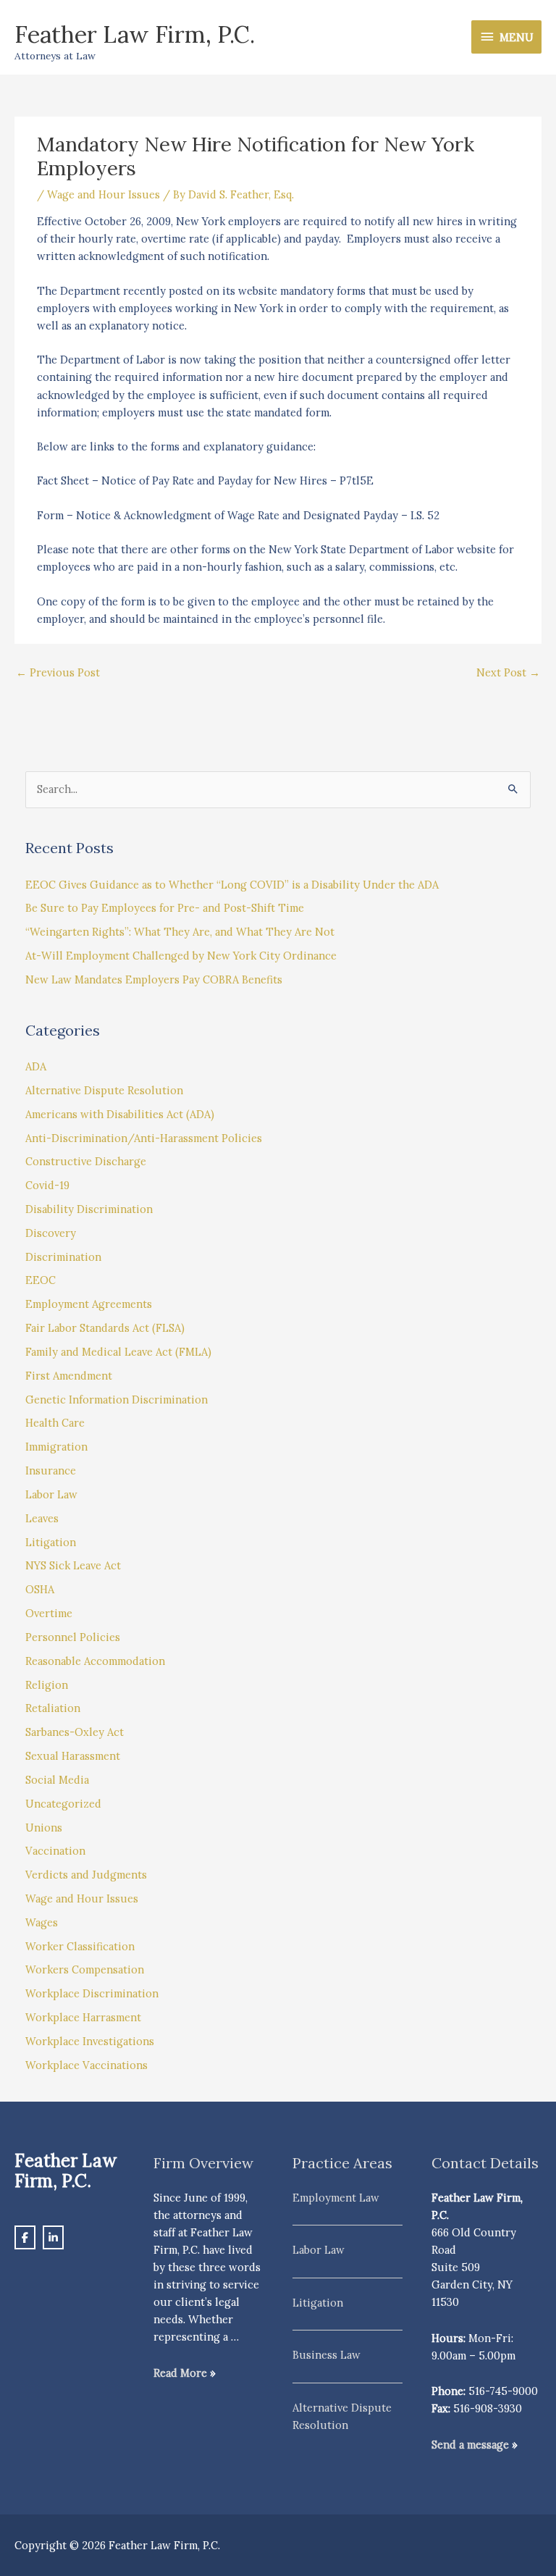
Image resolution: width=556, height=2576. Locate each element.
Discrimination (63, 1257)
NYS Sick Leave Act (73, 1565)
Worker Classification (80, 1946)
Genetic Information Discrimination (117, 1400)
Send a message (470, 2445)
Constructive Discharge (86, 1161)
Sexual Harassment (73, 1756)
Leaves (42, 1518)
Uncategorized (63, 1804)
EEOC (41, 1280)
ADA (36, 1066)
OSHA (40, 1589)
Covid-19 (47, 1185)
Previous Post (58, 672)
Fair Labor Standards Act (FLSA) (105, 1328)
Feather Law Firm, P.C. (135, 34)
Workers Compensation (85, 1969)
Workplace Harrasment (83, 2017)
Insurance (51, 1470)
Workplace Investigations (90, 2041)
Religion (47, 1685)
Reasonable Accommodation (95, 1661)
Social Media (57, 1780)
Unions (44, 1828)
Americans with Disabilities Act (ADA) (120, 1114)
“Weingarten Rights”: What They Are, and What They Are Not (180, 932)
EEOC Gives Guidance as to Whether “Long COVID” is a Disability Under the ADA (232, 885)
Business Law (327, 2355)
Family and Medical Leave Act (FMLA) (118, 1352)
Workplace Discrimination (92, 1993)
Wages (42, 1922)
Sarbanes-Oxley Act (75, 1732)
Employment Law (336, 2198)
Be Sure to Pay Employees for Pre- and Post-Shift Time (165, 908)
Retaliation (53, 1708)
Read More (180, 2373)
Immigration (56, 1447)
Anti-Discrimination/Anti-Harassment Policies (144, 1138)
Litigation (51, 1542)
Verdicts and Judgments (86, 1875)
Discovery (51, 1233)
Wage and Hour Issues (104, 194)
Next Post (508, 672)
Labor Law (51, 1494)
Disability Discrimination (89, 1209)
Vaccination (55, 1851)
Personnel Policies (73, 1637)
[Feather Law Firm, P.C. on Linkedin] (53, 2237)
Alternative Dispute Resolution (104, 1090)
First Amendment (69, 1376)
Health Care (55, 1423)
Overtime (49, 1613)
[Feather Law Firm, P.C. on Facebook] (25, 2237)
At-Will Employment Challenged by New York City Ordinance (181, 956)
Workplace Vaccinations (87, 2065)
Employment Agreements (89, 1304)
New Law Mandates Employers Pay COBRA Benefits (154, 979)
